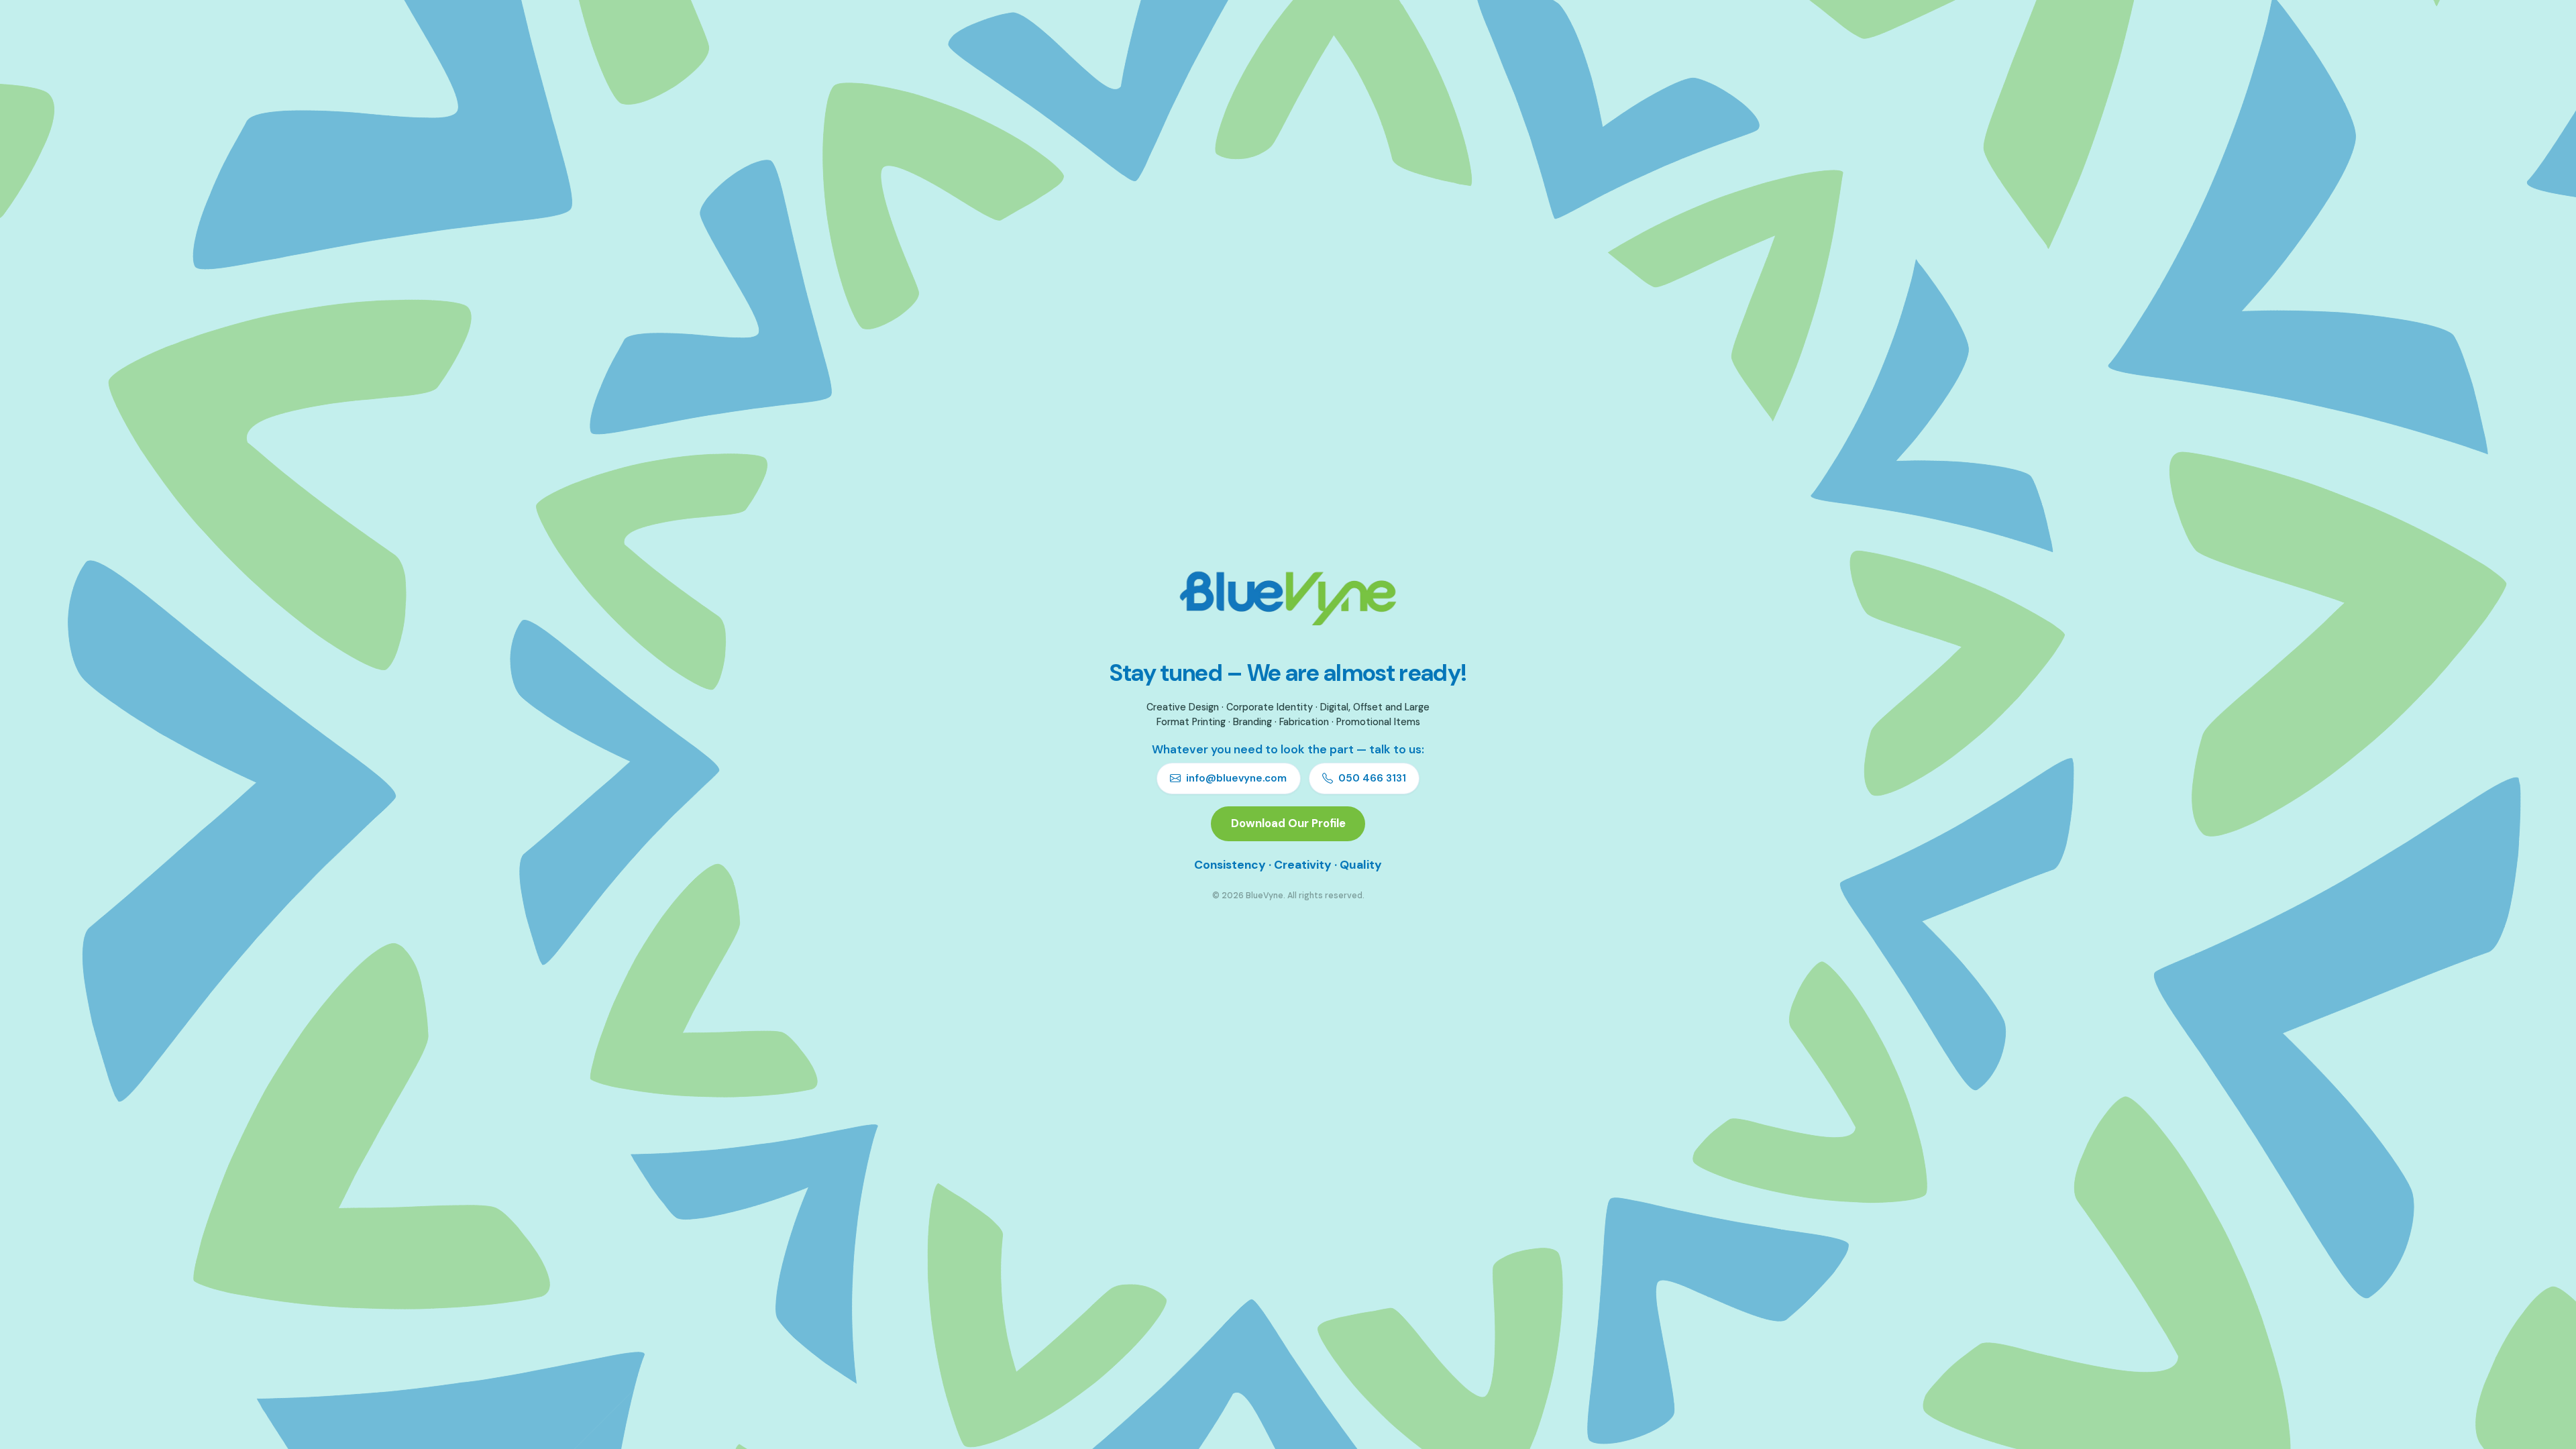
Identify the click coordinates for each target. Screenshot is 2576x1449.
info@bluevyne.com (1236, 778)
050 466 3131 (1372, 778)
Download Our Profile (1288, 823)
